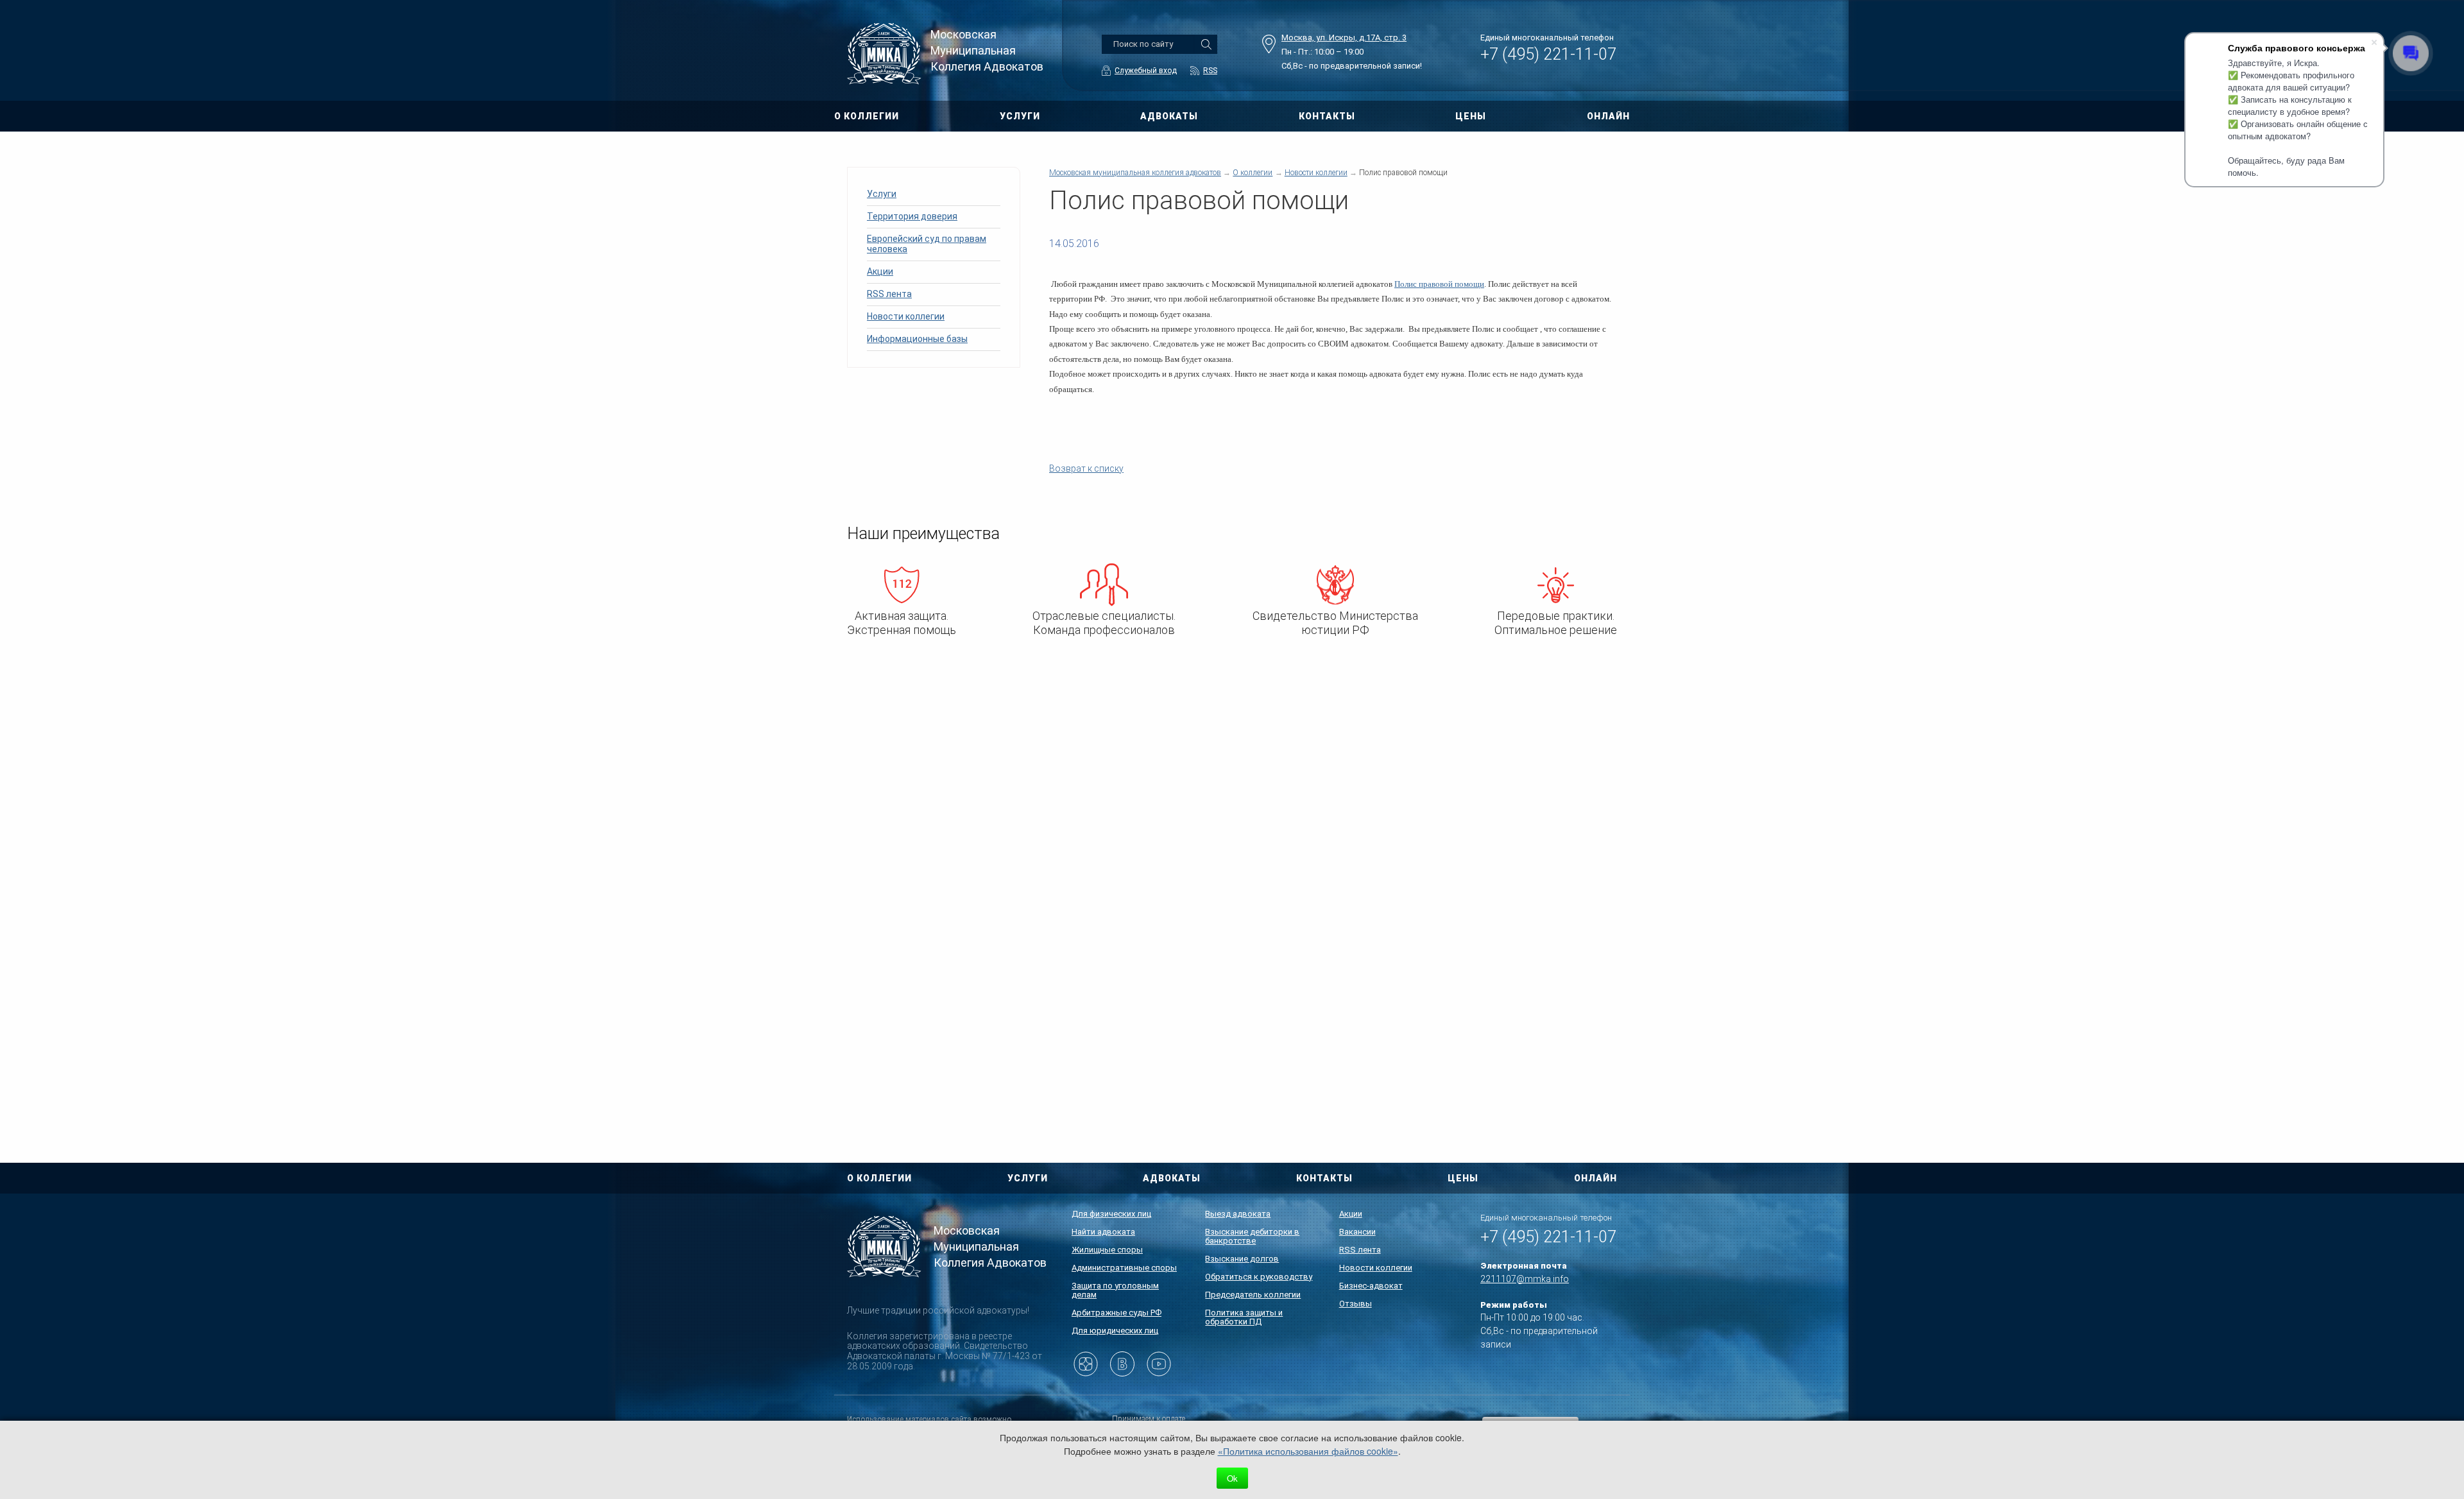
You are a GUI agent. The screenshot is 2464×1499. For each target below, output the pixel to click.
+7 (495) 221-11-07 (1548, 54)
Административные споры (1124, 1268)
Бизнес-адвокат (1371, 1286)
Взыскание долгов (1242, 1259)
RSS (1210, 71)
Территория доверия (912, 216)
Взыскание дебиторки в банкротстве (1252, 1236)
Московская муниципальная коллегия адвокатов (1135, 173)
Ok (1232, 1478)
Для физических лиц (1111, 1214)
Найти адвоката (1103, 1232)
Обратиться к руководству (1259, 1277)
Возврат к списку (1086, 468)
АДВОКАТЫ (1169, 116)
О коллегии (1253, 173)
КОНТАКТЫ (1327, 116)
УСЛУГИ (1020, 116)
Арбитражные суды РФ (1116, 1313)
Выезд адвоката (1238, 1214)
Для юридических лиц (1115, 1331)
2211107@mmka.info (1525, 1279)
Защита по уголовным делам (1115, 1290)
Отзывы (1356, 1304)
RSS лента (889, 294)
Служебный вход (1146, 71)
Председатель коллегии (1253, 1295)
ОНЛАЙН (1608, 116)
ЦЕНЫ (1471, 116)
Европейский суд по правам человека (927, 244)
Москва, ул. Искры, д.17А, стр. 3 (1344, 38)
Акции (880, 271)
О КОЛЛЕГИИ (867, 116)
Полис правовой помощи (1439, 284)
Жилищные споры (1107, 1250)
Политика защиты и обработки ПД (1244, 1317)
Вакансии (1357, 1232)
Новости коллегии (906, 316)
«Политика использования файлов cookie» (1308, 1451)
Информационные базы (917, 339)
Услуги (882, 194)
